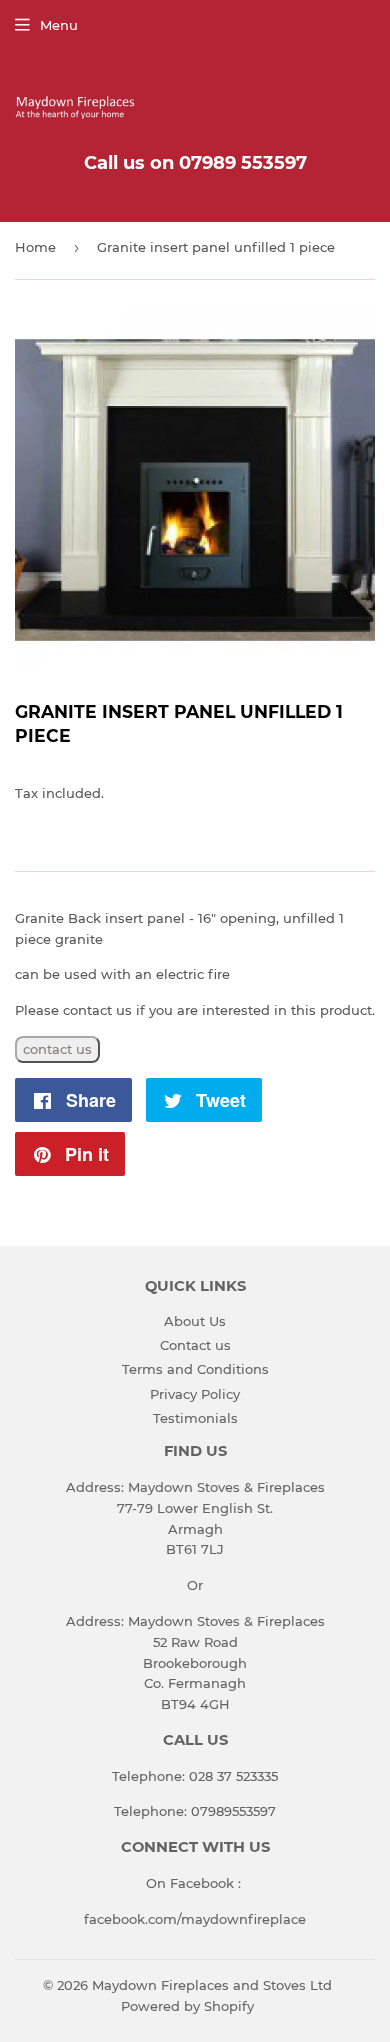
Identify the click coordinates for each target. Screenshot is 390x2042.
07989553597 (233, 1811)
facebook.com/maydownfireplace (195, 1919)
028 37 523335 (233, 1776)
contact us (57, 1049)
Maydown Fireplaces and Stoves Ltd (212, 1985)
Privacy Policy (195, 1394)
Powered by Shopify (187, 2006)
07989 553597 (243, 163)
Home (35, 247)
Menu (59, 25)
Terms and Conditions (195, 1369)
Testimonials (195, 1418)
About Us (195, 1321)
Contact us (195, 1345)
